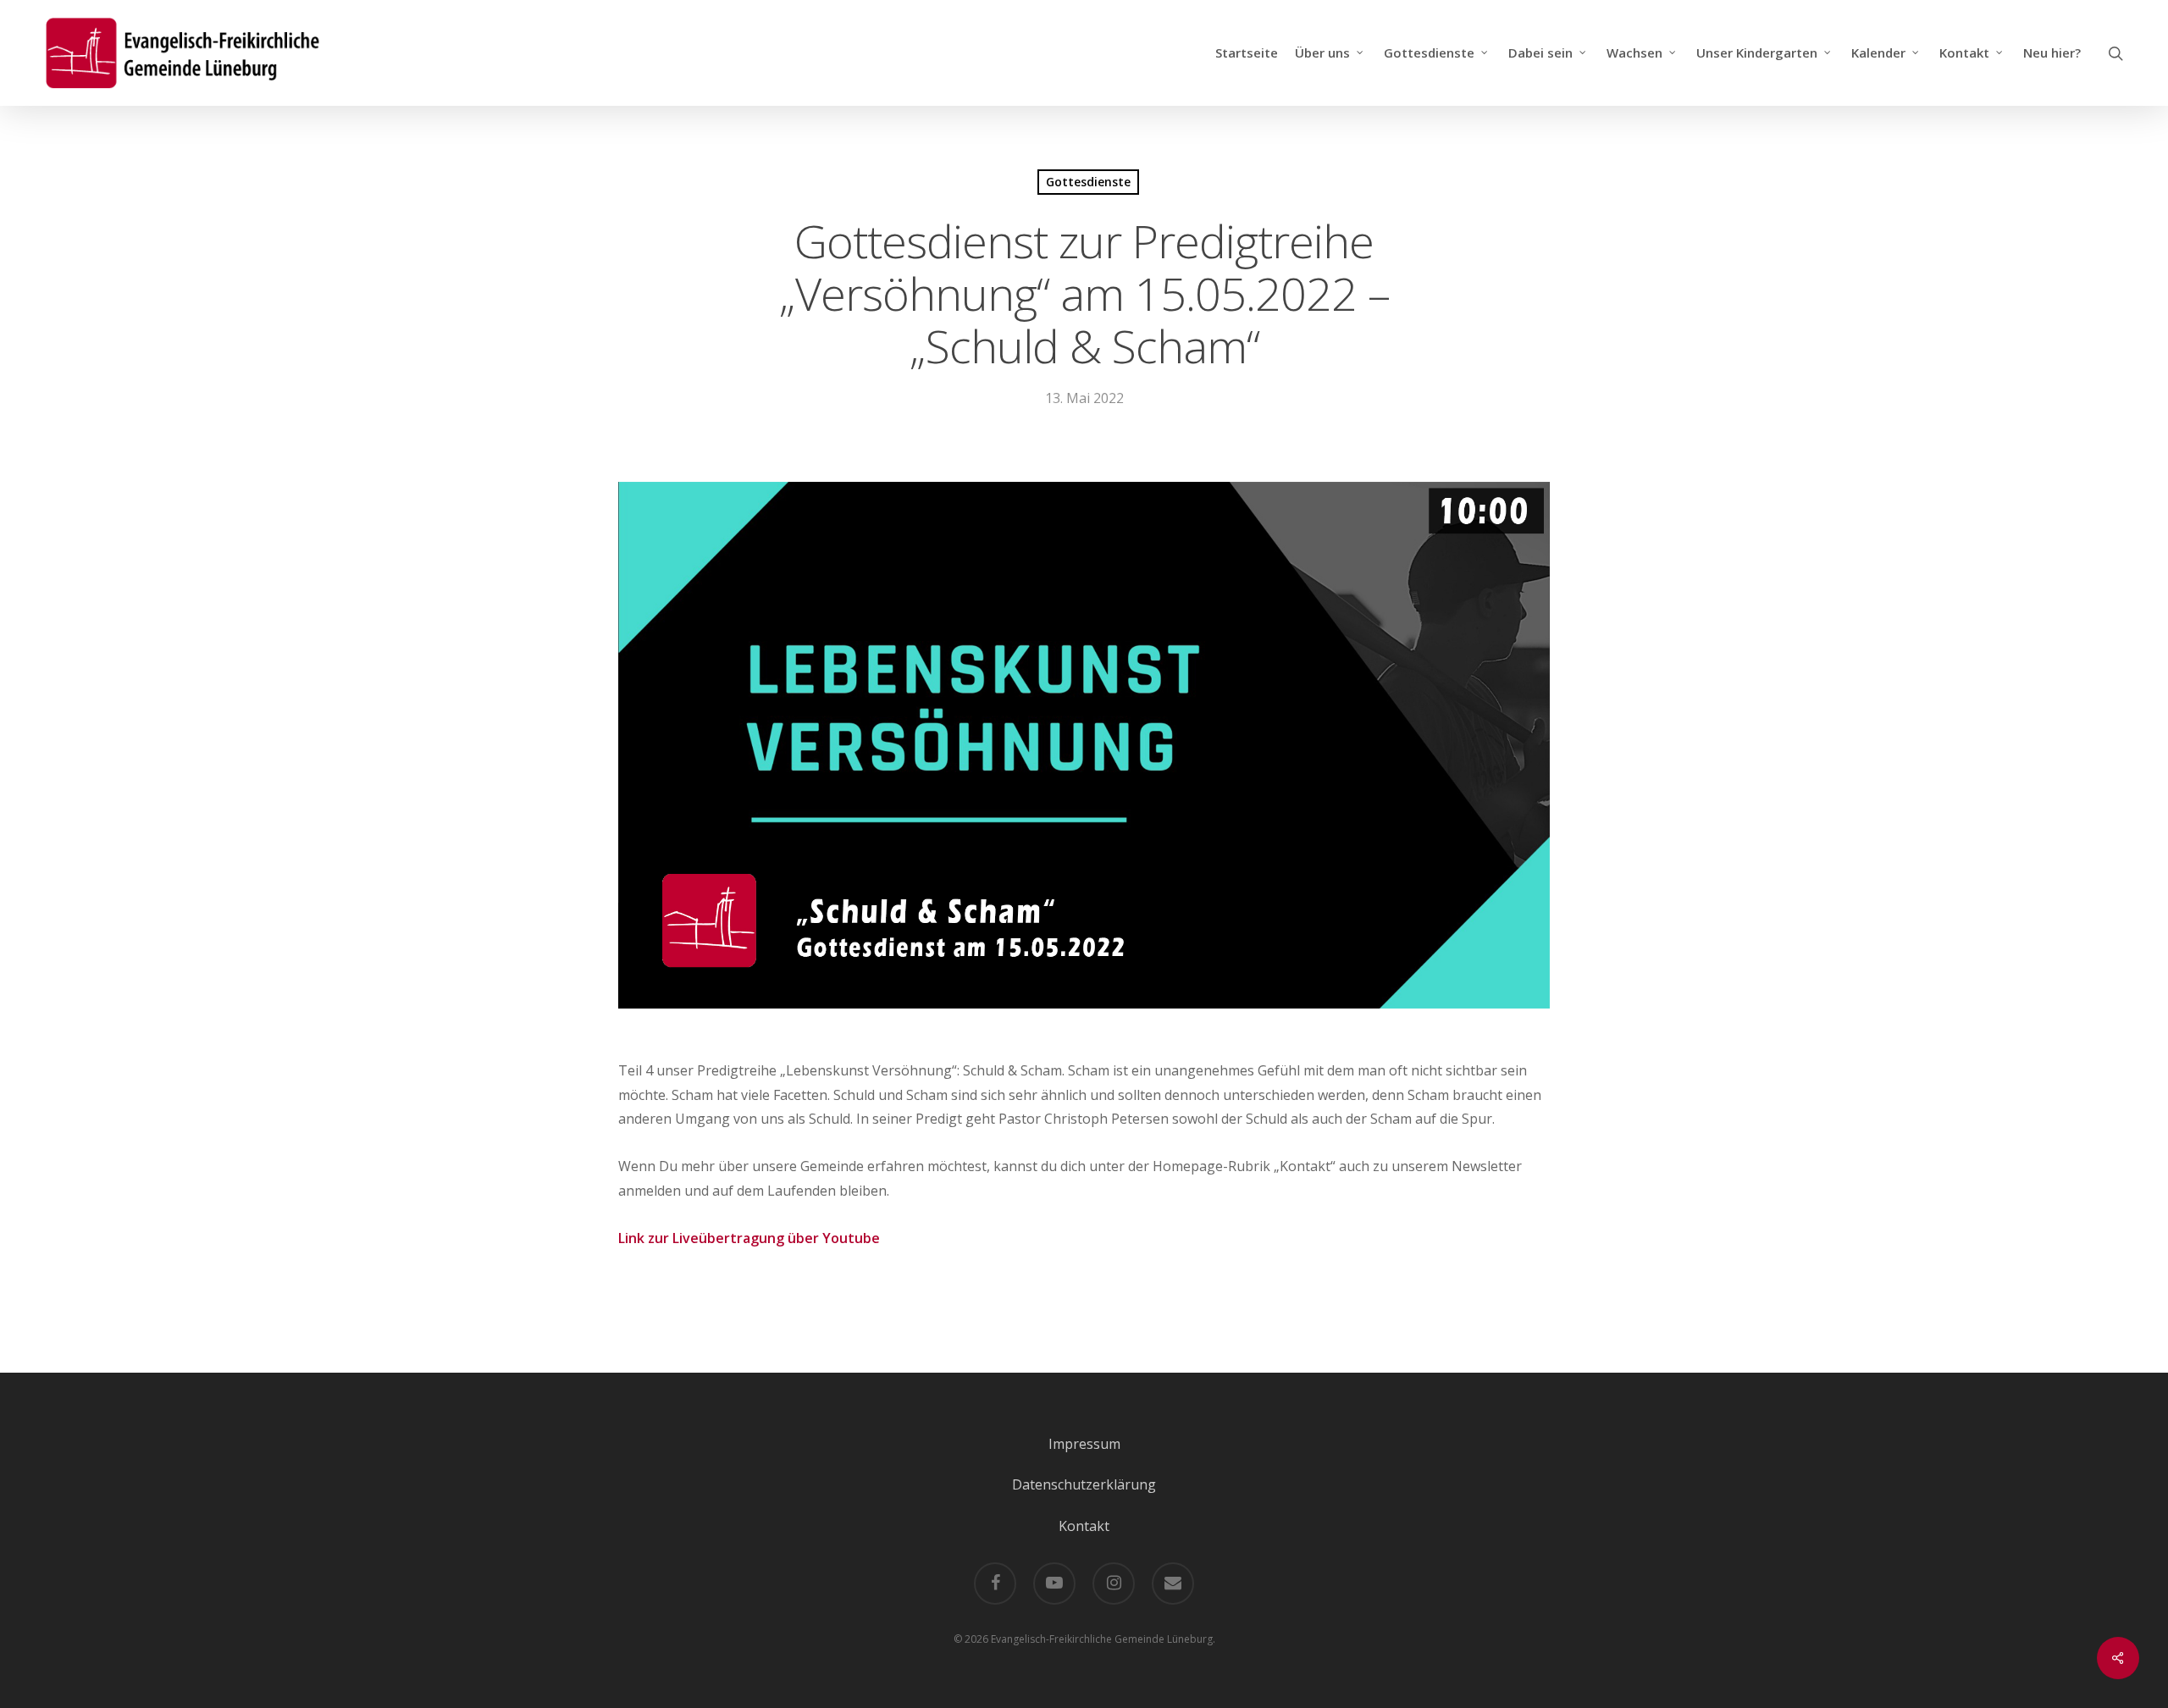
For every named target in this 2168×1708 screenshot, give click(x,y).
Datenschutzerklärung (1084, 1484)
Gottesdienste (1088, 182)
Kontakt (1084, 1526)
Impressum (1084, 1444)
